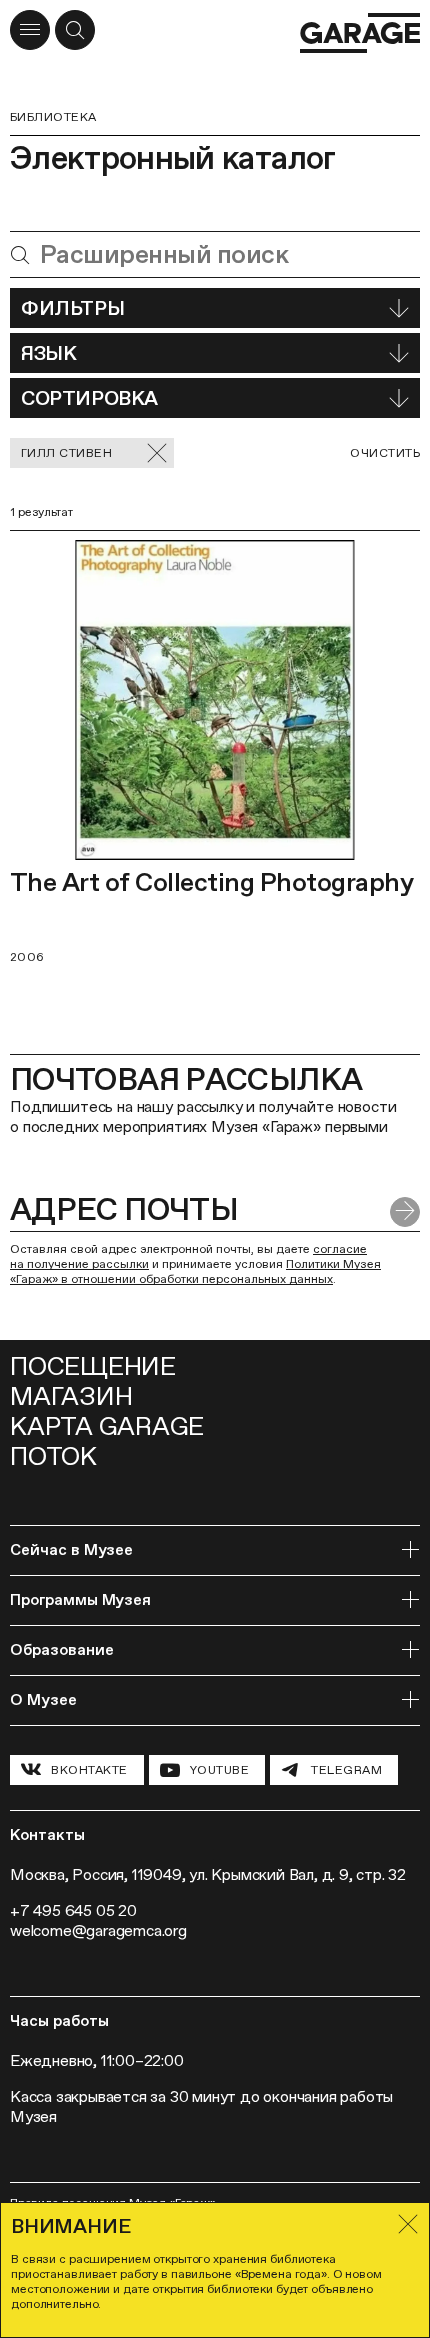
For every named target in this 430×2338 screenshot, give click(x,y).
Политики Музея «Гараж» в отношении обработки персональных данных (195, 1271)
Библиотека (53, 117)
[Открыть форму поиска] (75, 30)
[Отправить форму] (405, 1212)
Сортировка (89, 398)
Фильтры (72, 308)
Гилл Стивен (66, 453)
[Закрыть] (408, 2224)
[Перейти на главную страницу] (360, 33)
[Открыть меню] (30, 30)
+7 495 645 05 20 (73, 1910)
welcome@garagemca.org (98, 1930)
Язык (48, 353)
